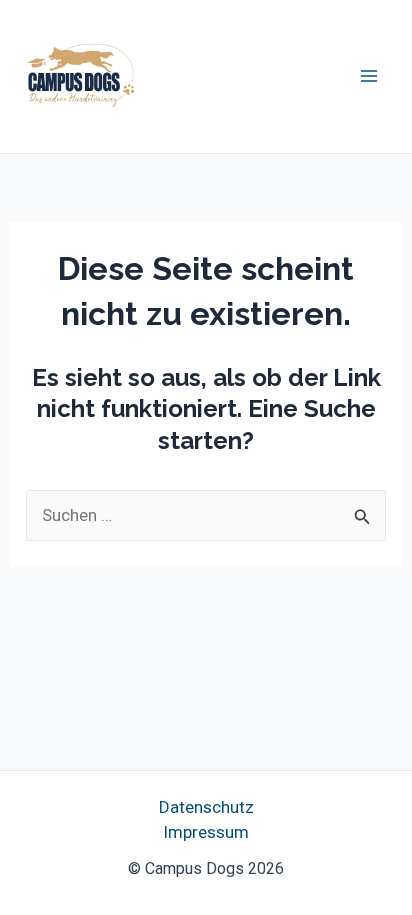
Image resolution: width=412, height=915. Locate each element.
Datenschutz (206, 807)
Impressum (206, 832)
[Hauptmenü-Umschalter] (370, 77)
